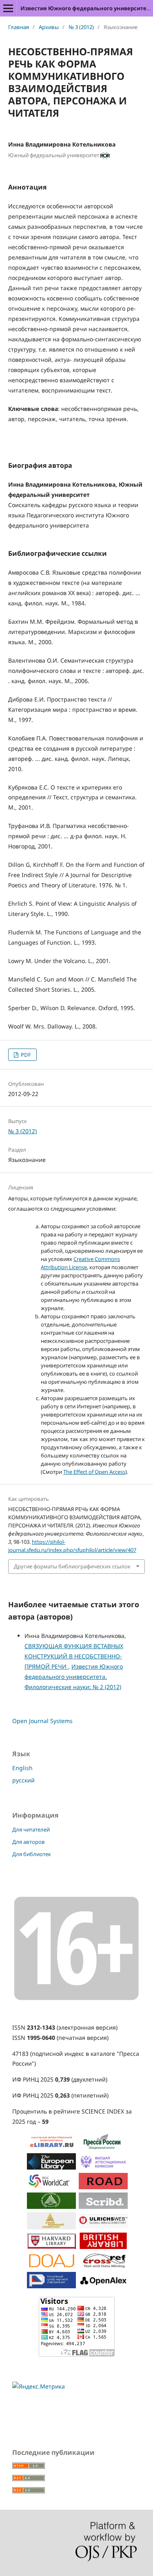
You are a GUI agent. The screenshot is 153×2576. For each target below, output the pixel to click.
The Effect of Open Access (94, 1472)
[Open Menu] (8, 8)
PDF (25, 1055)
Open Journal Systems (42, 1721)
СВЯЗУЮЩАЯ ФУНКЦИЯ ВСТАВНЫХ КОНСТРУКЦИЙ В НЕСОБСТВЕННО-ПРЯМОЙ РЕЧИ (74, 1656)
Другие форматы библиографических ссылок (72, 1566)
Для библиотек (32, 1854)
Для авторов (29, 1842)
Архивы (49, 27)
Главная (19, 27)
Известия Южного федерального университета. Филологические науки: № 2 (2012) (74, 1677)
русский (23, 1780)
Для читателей (31, 1829)
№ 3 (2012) (81, 27)
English (22, 1768)
